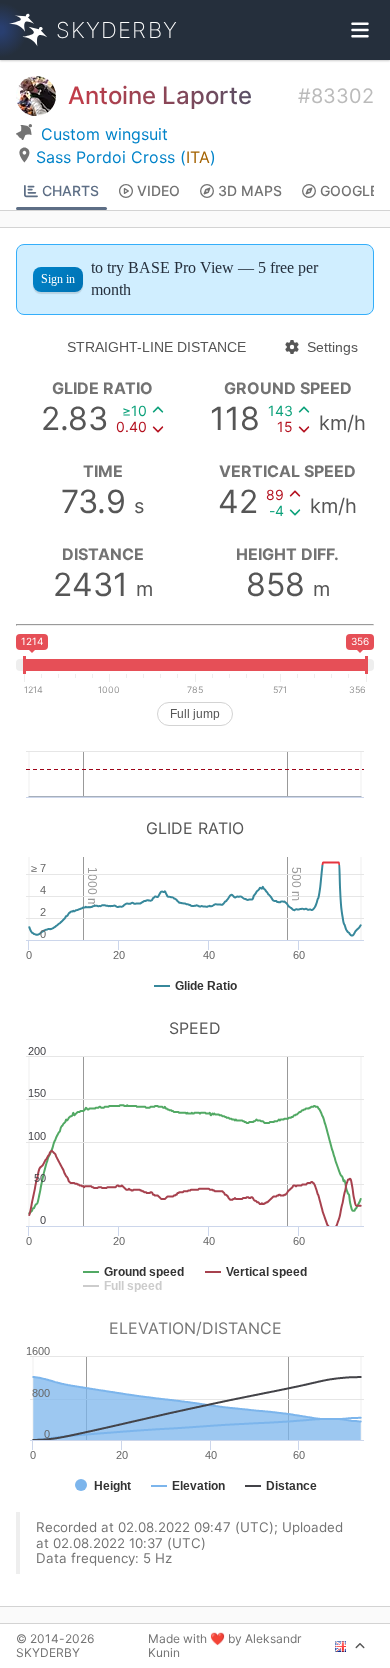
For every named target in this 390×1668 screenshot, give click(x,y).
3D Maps (250, 190)
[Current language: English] (350, 1646)
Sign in (58, 279)
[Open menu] (360, 30)
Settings (332, 347)
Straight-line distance (156, 347)
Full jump (195, 714)
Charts (70, 190)
